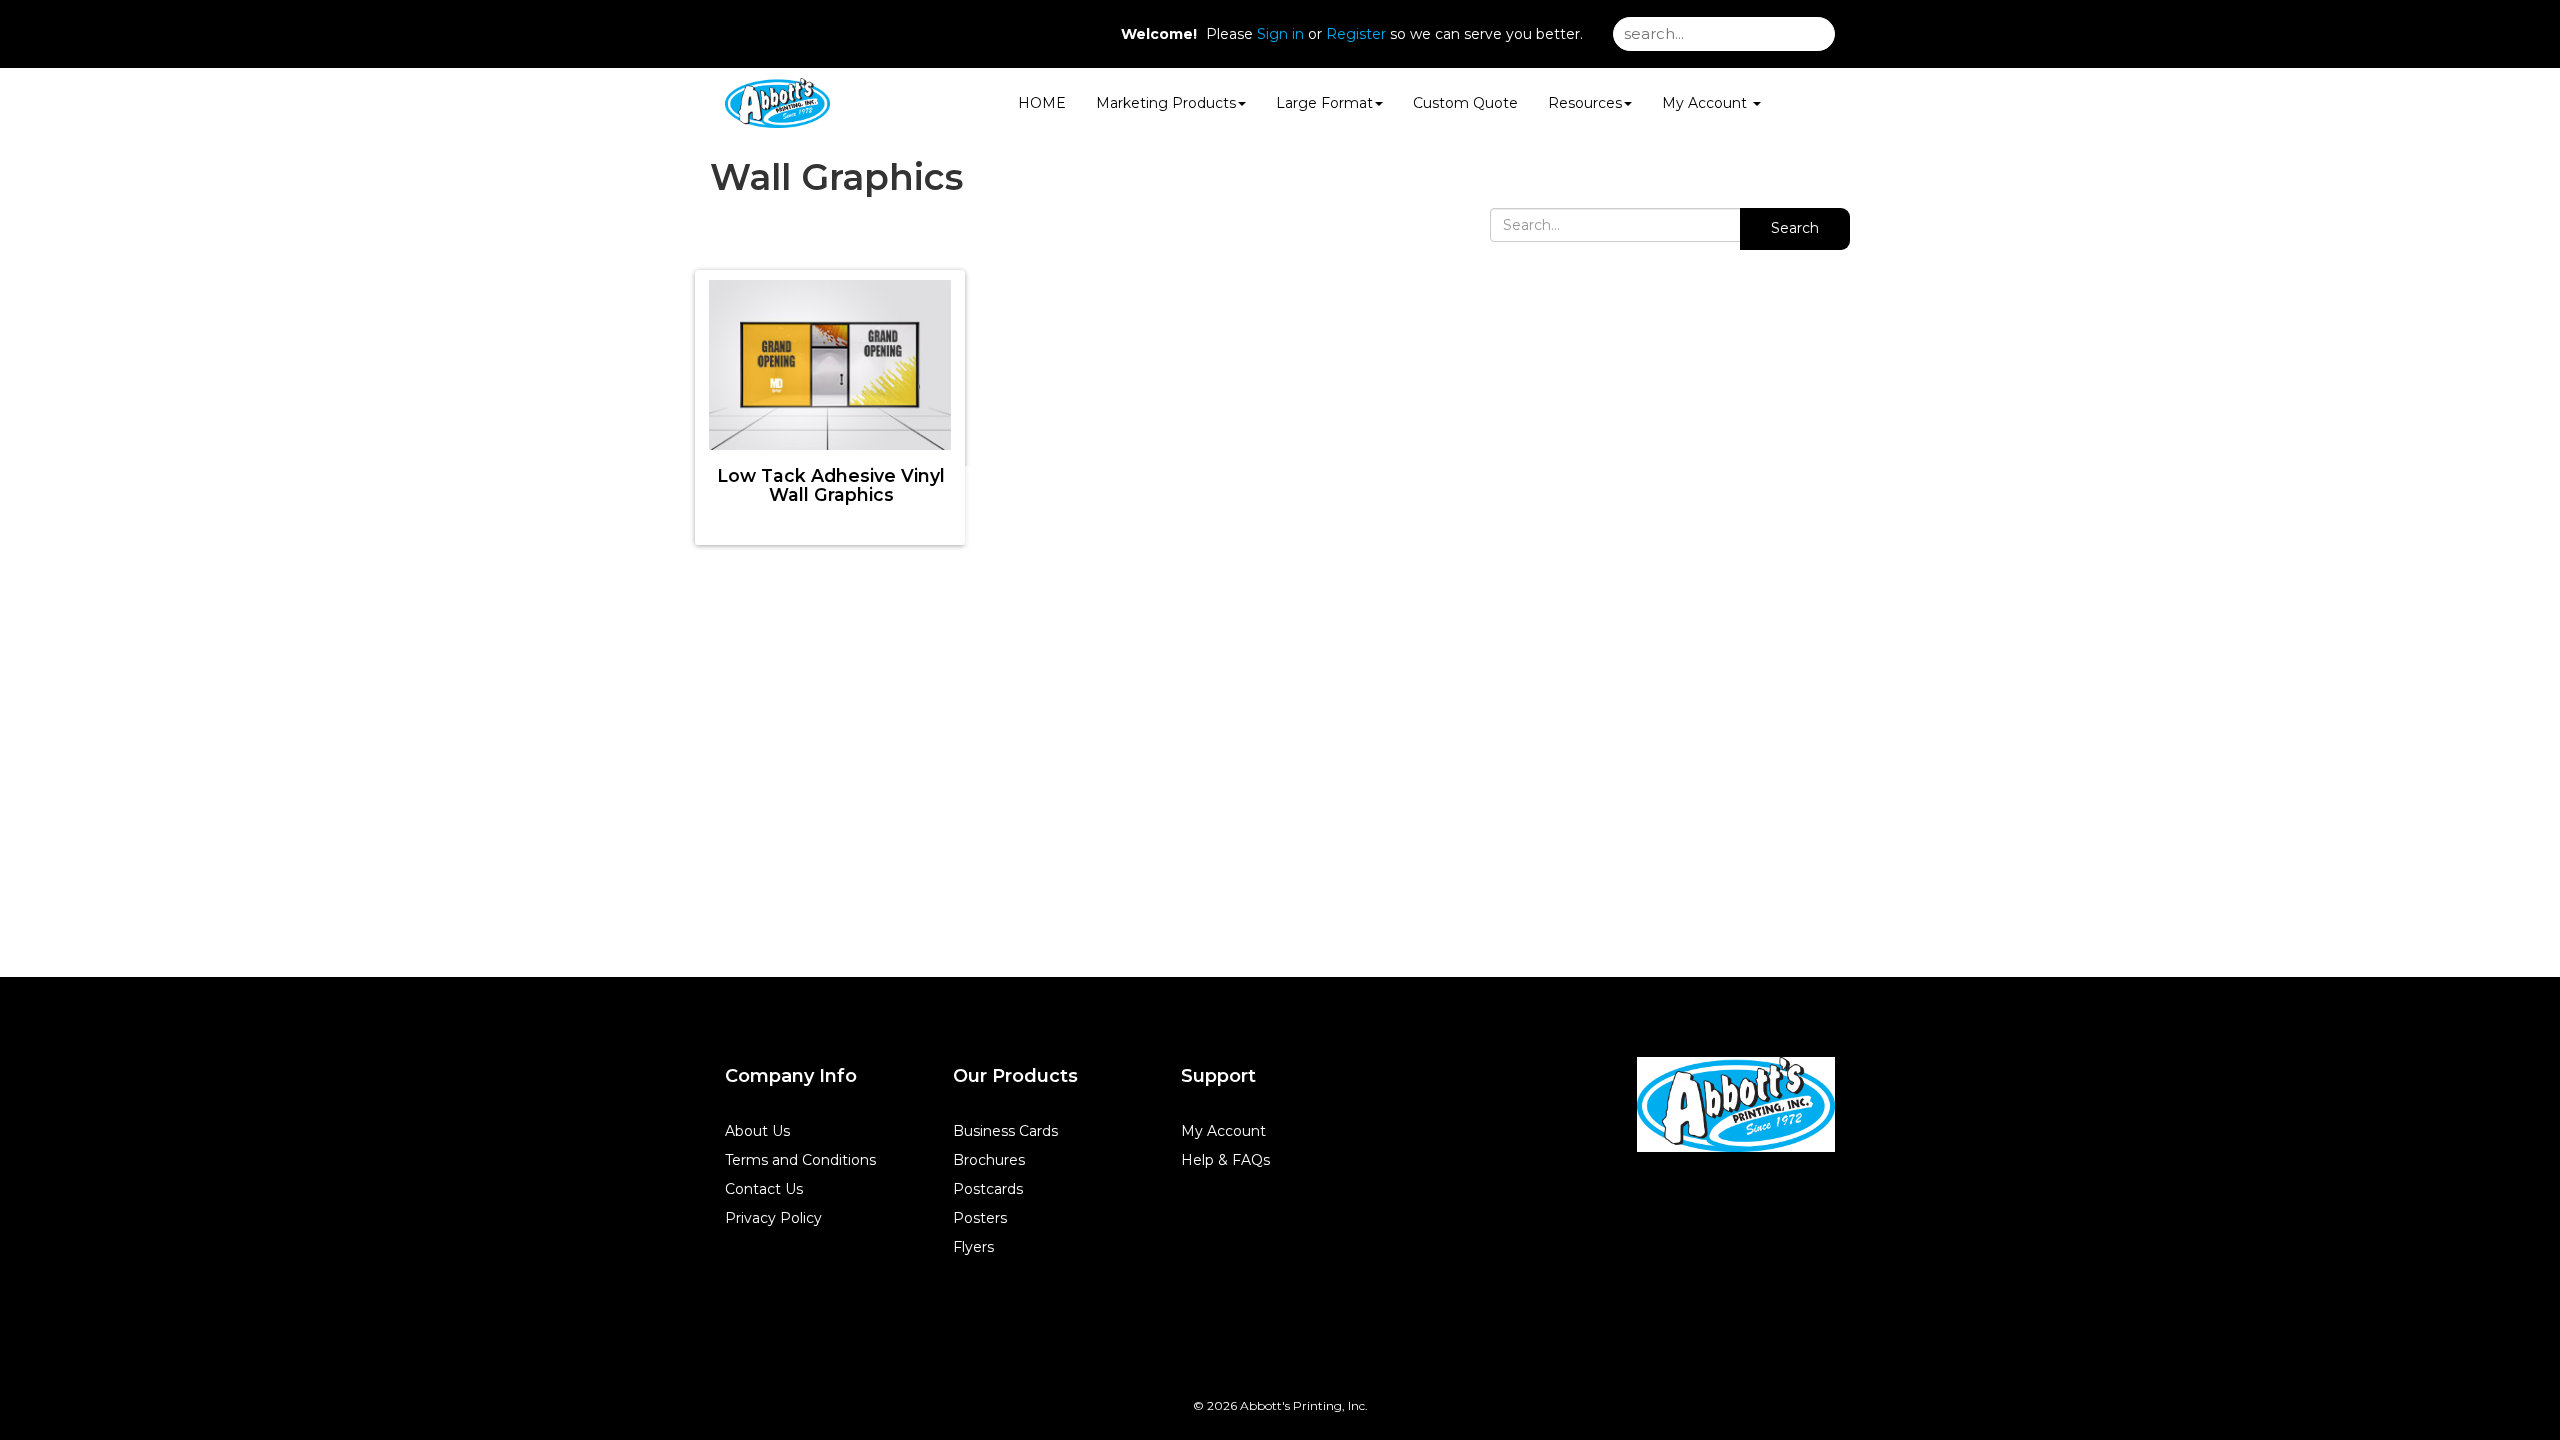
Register (1356, 34)
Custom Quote (1465, 103)
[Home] (1736, 1104)
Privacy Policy (773, 1218)
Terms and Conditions (800, 1160)
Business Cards (1005, 1131)
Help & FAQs (1225, 1160)
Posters (980, 1218)
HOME (1042, 103)
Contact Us (764, 1189)
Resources (1585, 103)
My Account (1223, 1131)
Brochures (989, 1160)
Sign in (1280, 34)
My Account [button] (1706, 103)
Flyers (973, 1247)
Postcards (988, 1189)
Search (1795, 228)
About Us (757, 1131)
